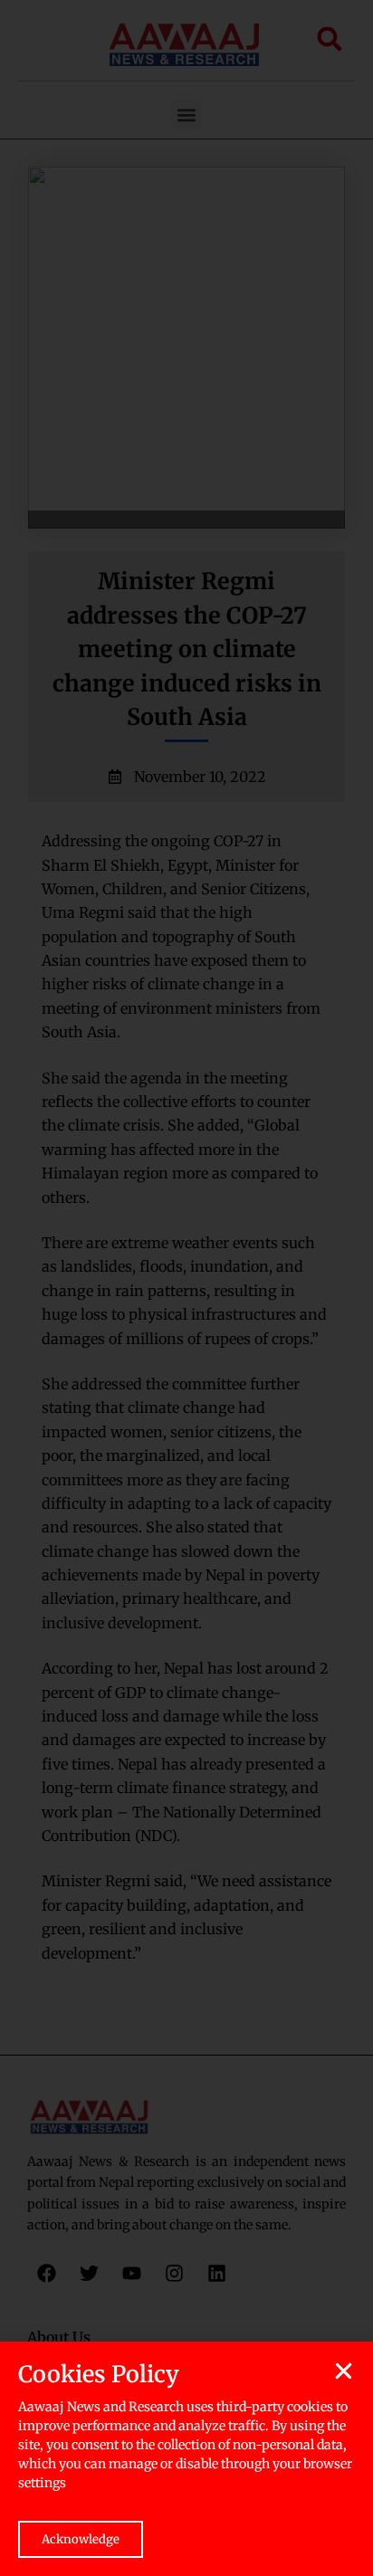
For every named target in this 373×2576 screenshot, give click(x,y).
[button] (344, 2371)
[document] (186, 1288)
